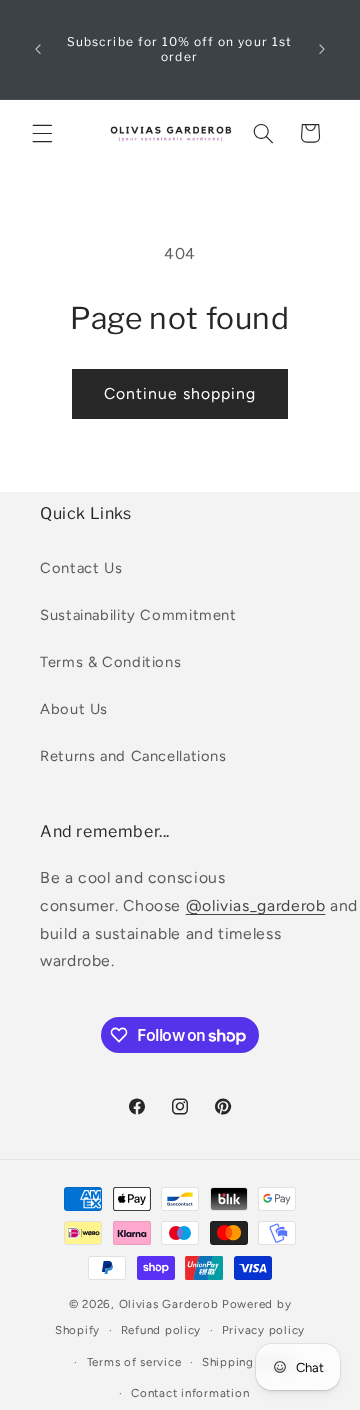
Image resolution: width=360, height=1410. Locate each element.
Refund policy (161, 1330)
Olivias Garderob (169, 1304)
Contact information (190, 1393)
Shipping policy (248, 1362)
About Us (74, 709)
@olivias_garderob (256, 905)
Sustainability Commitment (138, 615)
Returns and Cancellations (133, 756)
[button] (42, 133)
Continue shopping (180, 393)
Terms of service (134, 1362)
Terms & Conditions (110, 662)
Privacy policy (263, 1330)
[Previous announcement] (38, 49)
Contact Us (81, 568)
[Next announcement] (322, 49)
